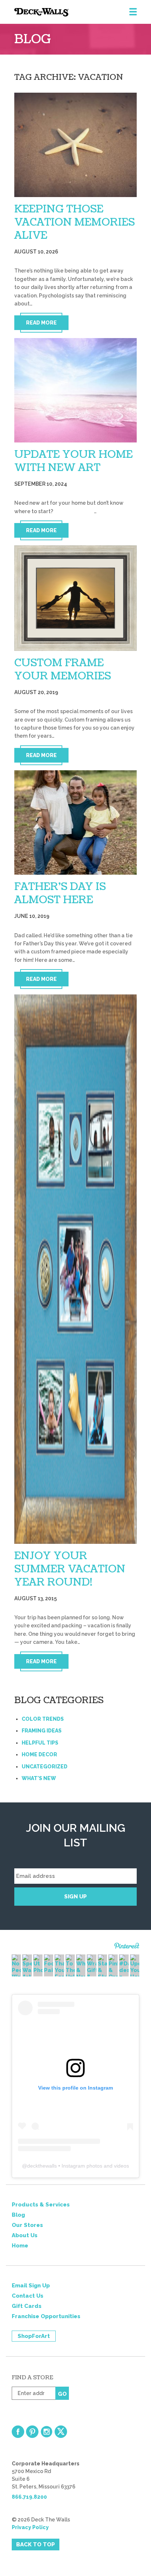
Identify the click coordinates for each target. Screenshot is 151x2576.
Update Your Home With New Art (73, 461)
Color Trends (43, 1719)
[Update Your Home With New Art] (76, 390)
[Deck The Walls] (83, 12)
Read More (41, 323)
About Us (25, 2235)
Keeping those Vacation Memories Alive (75, 222)
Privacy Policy (30, 2527)
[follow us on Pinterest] (32, 2432)
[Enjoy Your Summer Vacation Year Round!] (76, 1269)
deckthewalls (42, 2166)
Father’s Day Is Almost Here (60, 893)
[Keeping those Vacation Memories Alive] (76, 145)
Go (62, 2394)
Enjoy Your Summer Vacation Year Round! (70, 1569)
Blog (18, 2215)
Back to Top (36, 2545)
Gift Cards (27, 2306)
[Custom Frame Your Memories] (76, 598)
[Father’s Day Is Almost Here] (76, 822)
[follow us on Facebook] (18, 2432)
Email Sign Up (31, 2286)
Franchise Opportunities (46, 2316)
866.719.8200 (29, 2497)
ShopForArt (34, 2336)
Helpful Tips (40, 1743)
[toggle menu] (133, 12)
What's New (39, 1778)
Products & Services (41, 2205)
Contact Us (27, 2296)
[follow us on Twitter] (61, 2432)
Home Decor (39, 1754)
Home (20, 2246)
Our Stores (27, 2225)
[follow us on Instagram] (47, 2432)
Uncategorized (45, 1767)
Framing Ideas (42, 1731)
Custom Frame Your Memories (63, 670)
